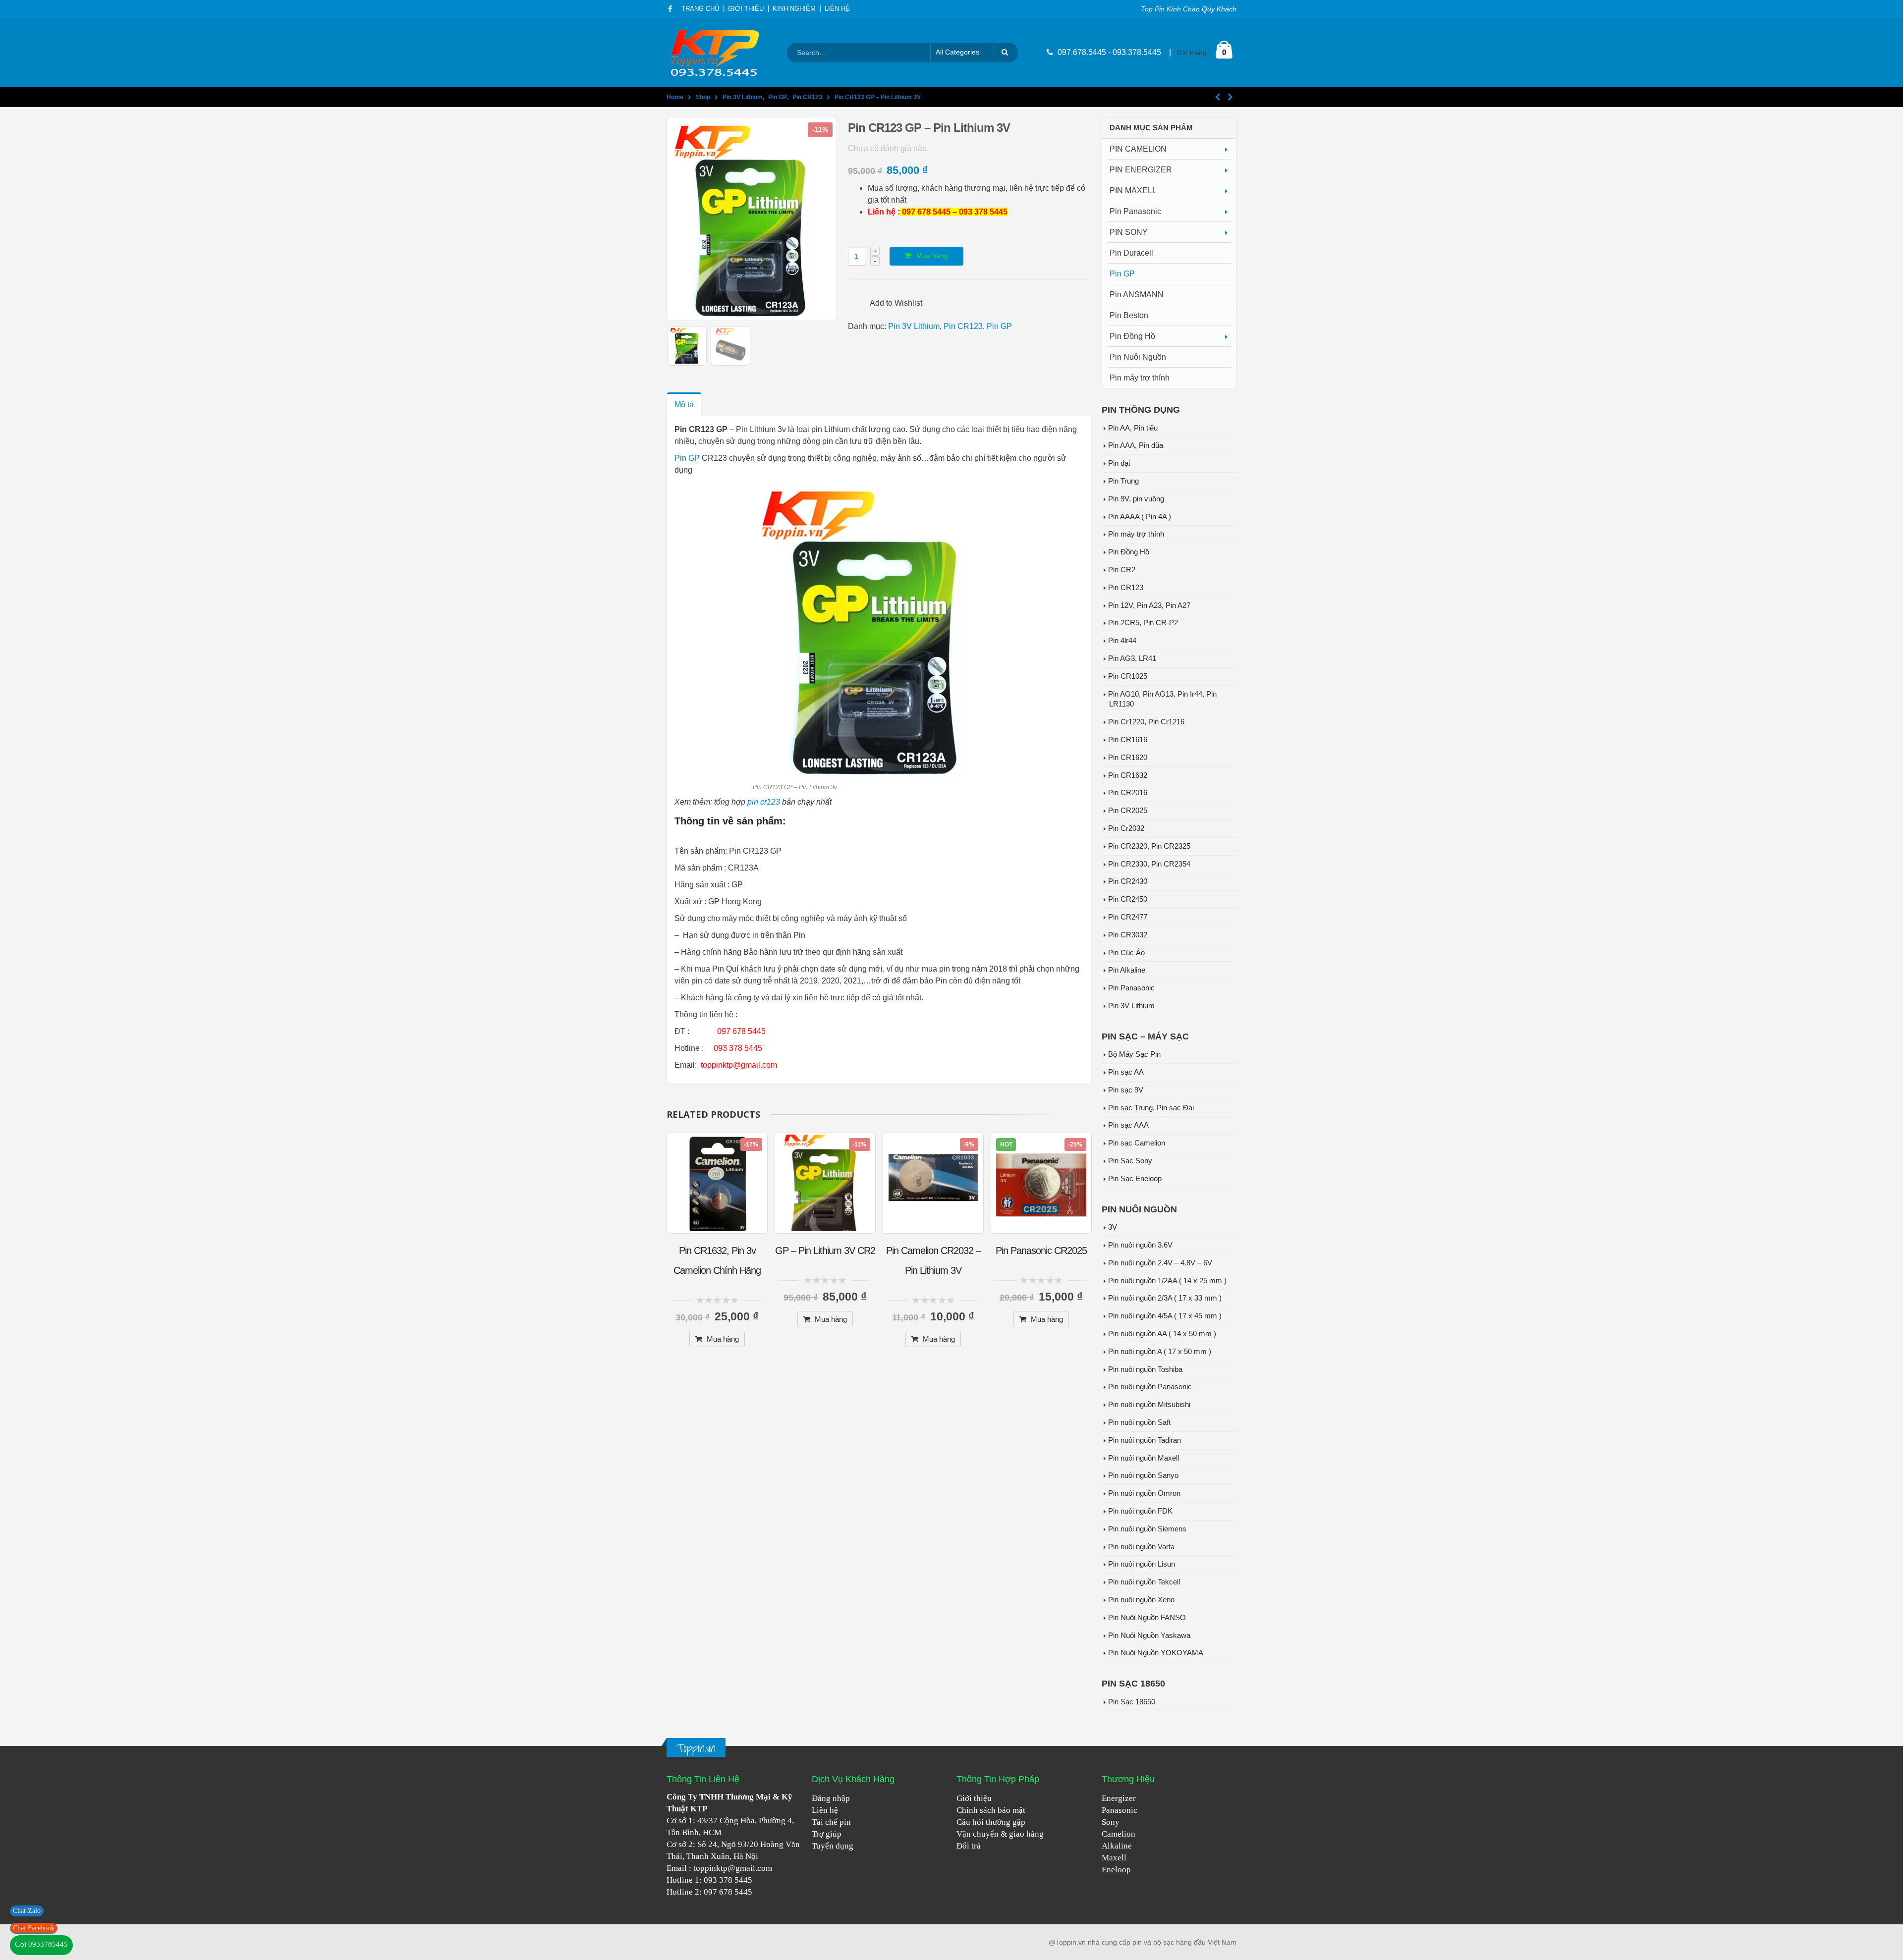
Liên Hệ (837, 9)
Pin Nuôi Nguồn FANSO (1147, 1618)
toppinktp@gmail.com (733, 1868)
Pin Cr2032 (1126, 828)
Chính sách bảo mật (991, 1810)
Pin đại (1119, 463)
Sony (1111, 1822)
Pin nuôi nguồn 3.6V (1140, 1245)
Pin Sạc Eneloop (1135, 1179)
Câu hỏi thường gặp (991, 1822)
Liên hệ (825, 1810)
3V (1113, 1227)
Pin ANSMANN (1137, 295)
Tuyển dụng (833, 1846)
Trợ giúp (827, 1834)
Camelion (1119, 1834)
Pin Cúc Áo (1126, 953)
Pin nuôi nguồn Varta (1141, 1547)
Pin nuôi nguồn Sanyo (1143, 1475)
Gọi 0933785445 (41, 1944)
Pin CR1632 (1128, 775)
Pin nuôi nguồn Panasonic (1150, 1387)
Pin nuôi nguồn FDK (1140, 1511)
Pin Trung (1123, 481)
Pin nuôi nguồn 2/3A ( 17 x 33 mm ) (1165, 1298)
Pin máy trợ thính (1140, 378)
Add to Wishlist (896, 303)
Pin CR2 (1122, 570)
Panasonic (1119, 1810)
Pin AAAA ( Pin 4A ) (1140, 517)
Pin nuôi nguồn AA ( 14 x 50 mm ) (1162, 1334)
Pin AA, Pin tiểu (1133, 428)
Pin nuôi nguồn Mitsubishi (1149, 1405)
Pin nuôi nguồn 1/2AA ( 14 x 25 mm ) (1167, 1281)
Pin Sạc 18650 (1132, 1702)
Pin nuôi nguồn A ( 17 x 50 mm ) (1160, 1352)
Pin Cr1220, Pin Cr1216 (1146, 722)
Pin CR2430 (1128, 881)
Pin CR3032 (1128, 935)
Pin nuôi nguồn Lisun (1142, 1564)
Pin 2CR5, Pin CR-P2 (1143, 623)
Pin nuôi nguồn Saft (1139, 1422)
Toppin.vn (696, 1748)
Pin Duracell (1131, 253)
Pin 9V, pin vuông (1136, 499)
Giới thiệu (974, 1798)
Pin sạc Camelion (1137, 1143)
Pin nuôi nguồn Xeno (1141, 1600)
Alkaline (1117, 1846)
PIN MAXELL (1133, 191)
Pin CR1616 (1128, 740)
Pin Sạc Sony (1130, 1161)
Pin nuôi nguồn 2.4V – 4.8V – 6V (1160, 1263)
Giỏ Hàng (1192, 53)
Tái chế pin (831, 1822)
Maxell (1114, 1858)
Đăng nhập (831, 1798)
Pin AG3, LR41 (1132, 658)
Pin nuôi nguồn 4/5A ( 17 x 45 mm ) (1165, 1316)
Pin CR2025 (1128, 811)
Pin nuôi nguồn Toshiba (1145, 1369)
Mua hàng (932, 256)
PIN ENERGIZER (1141, 170)
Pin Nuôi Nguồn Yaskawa (1149, 1635)
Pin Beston (1129, 315)
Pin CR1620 (1128, 758)
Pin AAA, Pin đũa (1136, 445)
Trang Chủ (700, 9)
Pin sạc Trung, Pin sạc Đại (1151, 1108)
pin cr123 (764, 802)
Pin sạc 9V (1126, 1090)
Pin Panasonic (1135, 211)
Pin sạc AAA (1128, 1125)
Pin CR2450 (1128, 899)
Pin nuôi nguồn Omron (1144, 1493)
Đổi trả (969, 1846)
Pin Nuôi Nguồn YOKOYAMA (1156, 1653)
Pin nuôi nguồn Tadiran (1145, 1440)
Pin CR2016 (1128, 793)
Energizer (1119, 1798)
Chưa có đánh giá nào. (888, 148)
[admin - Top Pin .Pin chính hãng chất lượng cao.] (716, 53)
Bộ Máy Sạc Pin (1134, 1054)
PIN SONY (1129, 232)
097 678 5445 (728, 1892)
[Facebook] (670, 9)
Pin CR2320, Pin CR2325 (1149, 846)
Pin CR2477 (1128, 917)
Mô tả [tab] (684, 405)
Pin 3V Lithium (914, 326)
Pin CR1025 (1128, 676)
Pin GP (999, 326)
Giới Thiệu (746, 9)
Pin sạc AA (1126, 1072)
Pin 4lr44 (1122, 641)
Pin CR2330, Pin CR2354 (1149, 864)
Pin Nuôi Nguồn (1138, 357)
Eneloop (1116, 1870)
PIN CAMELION (1138, 149)
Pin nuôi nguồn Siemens (1147, 1529)
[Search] (1007, 53)
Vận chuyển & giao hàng (1000, 1834)
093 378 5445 (728, 1880)
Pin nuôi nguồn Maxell (1144, 1458)
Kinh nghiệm (794, 9)
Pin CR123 (963, 326)
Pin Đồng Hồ (1132, 336)
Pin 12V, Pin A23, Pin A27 (1149, 605)
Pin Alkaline (1127, 970)
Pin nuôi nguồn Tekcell (1144, 1582)
